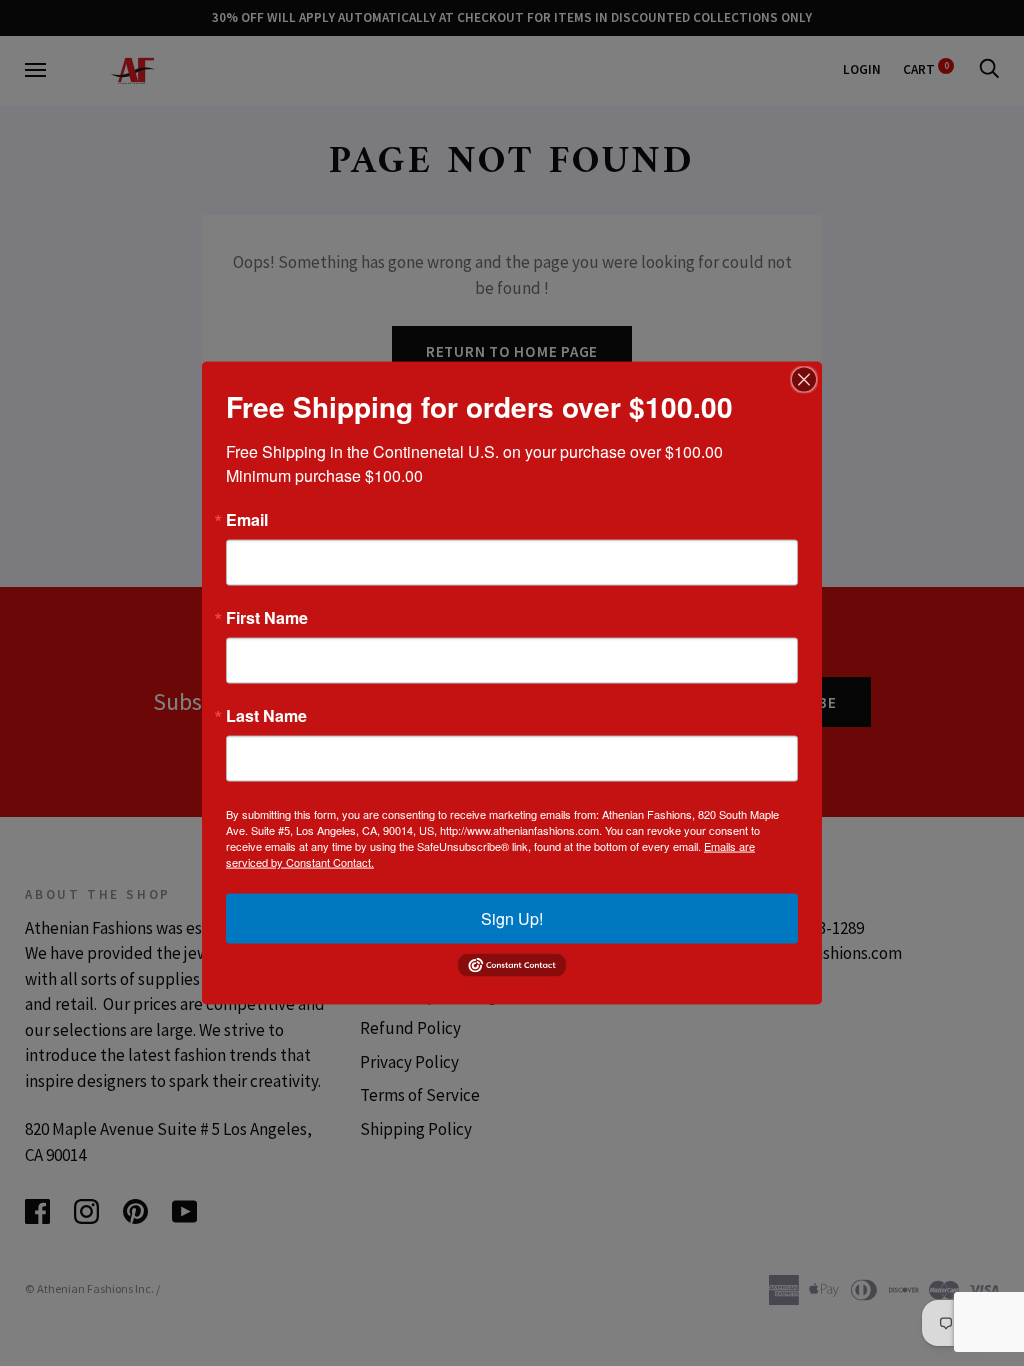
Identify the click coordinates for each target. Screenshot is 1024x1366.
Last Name (266, 716)
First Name (267, 618)
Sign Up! (512, 918)
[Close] (804, 380)
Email (247, 520)
